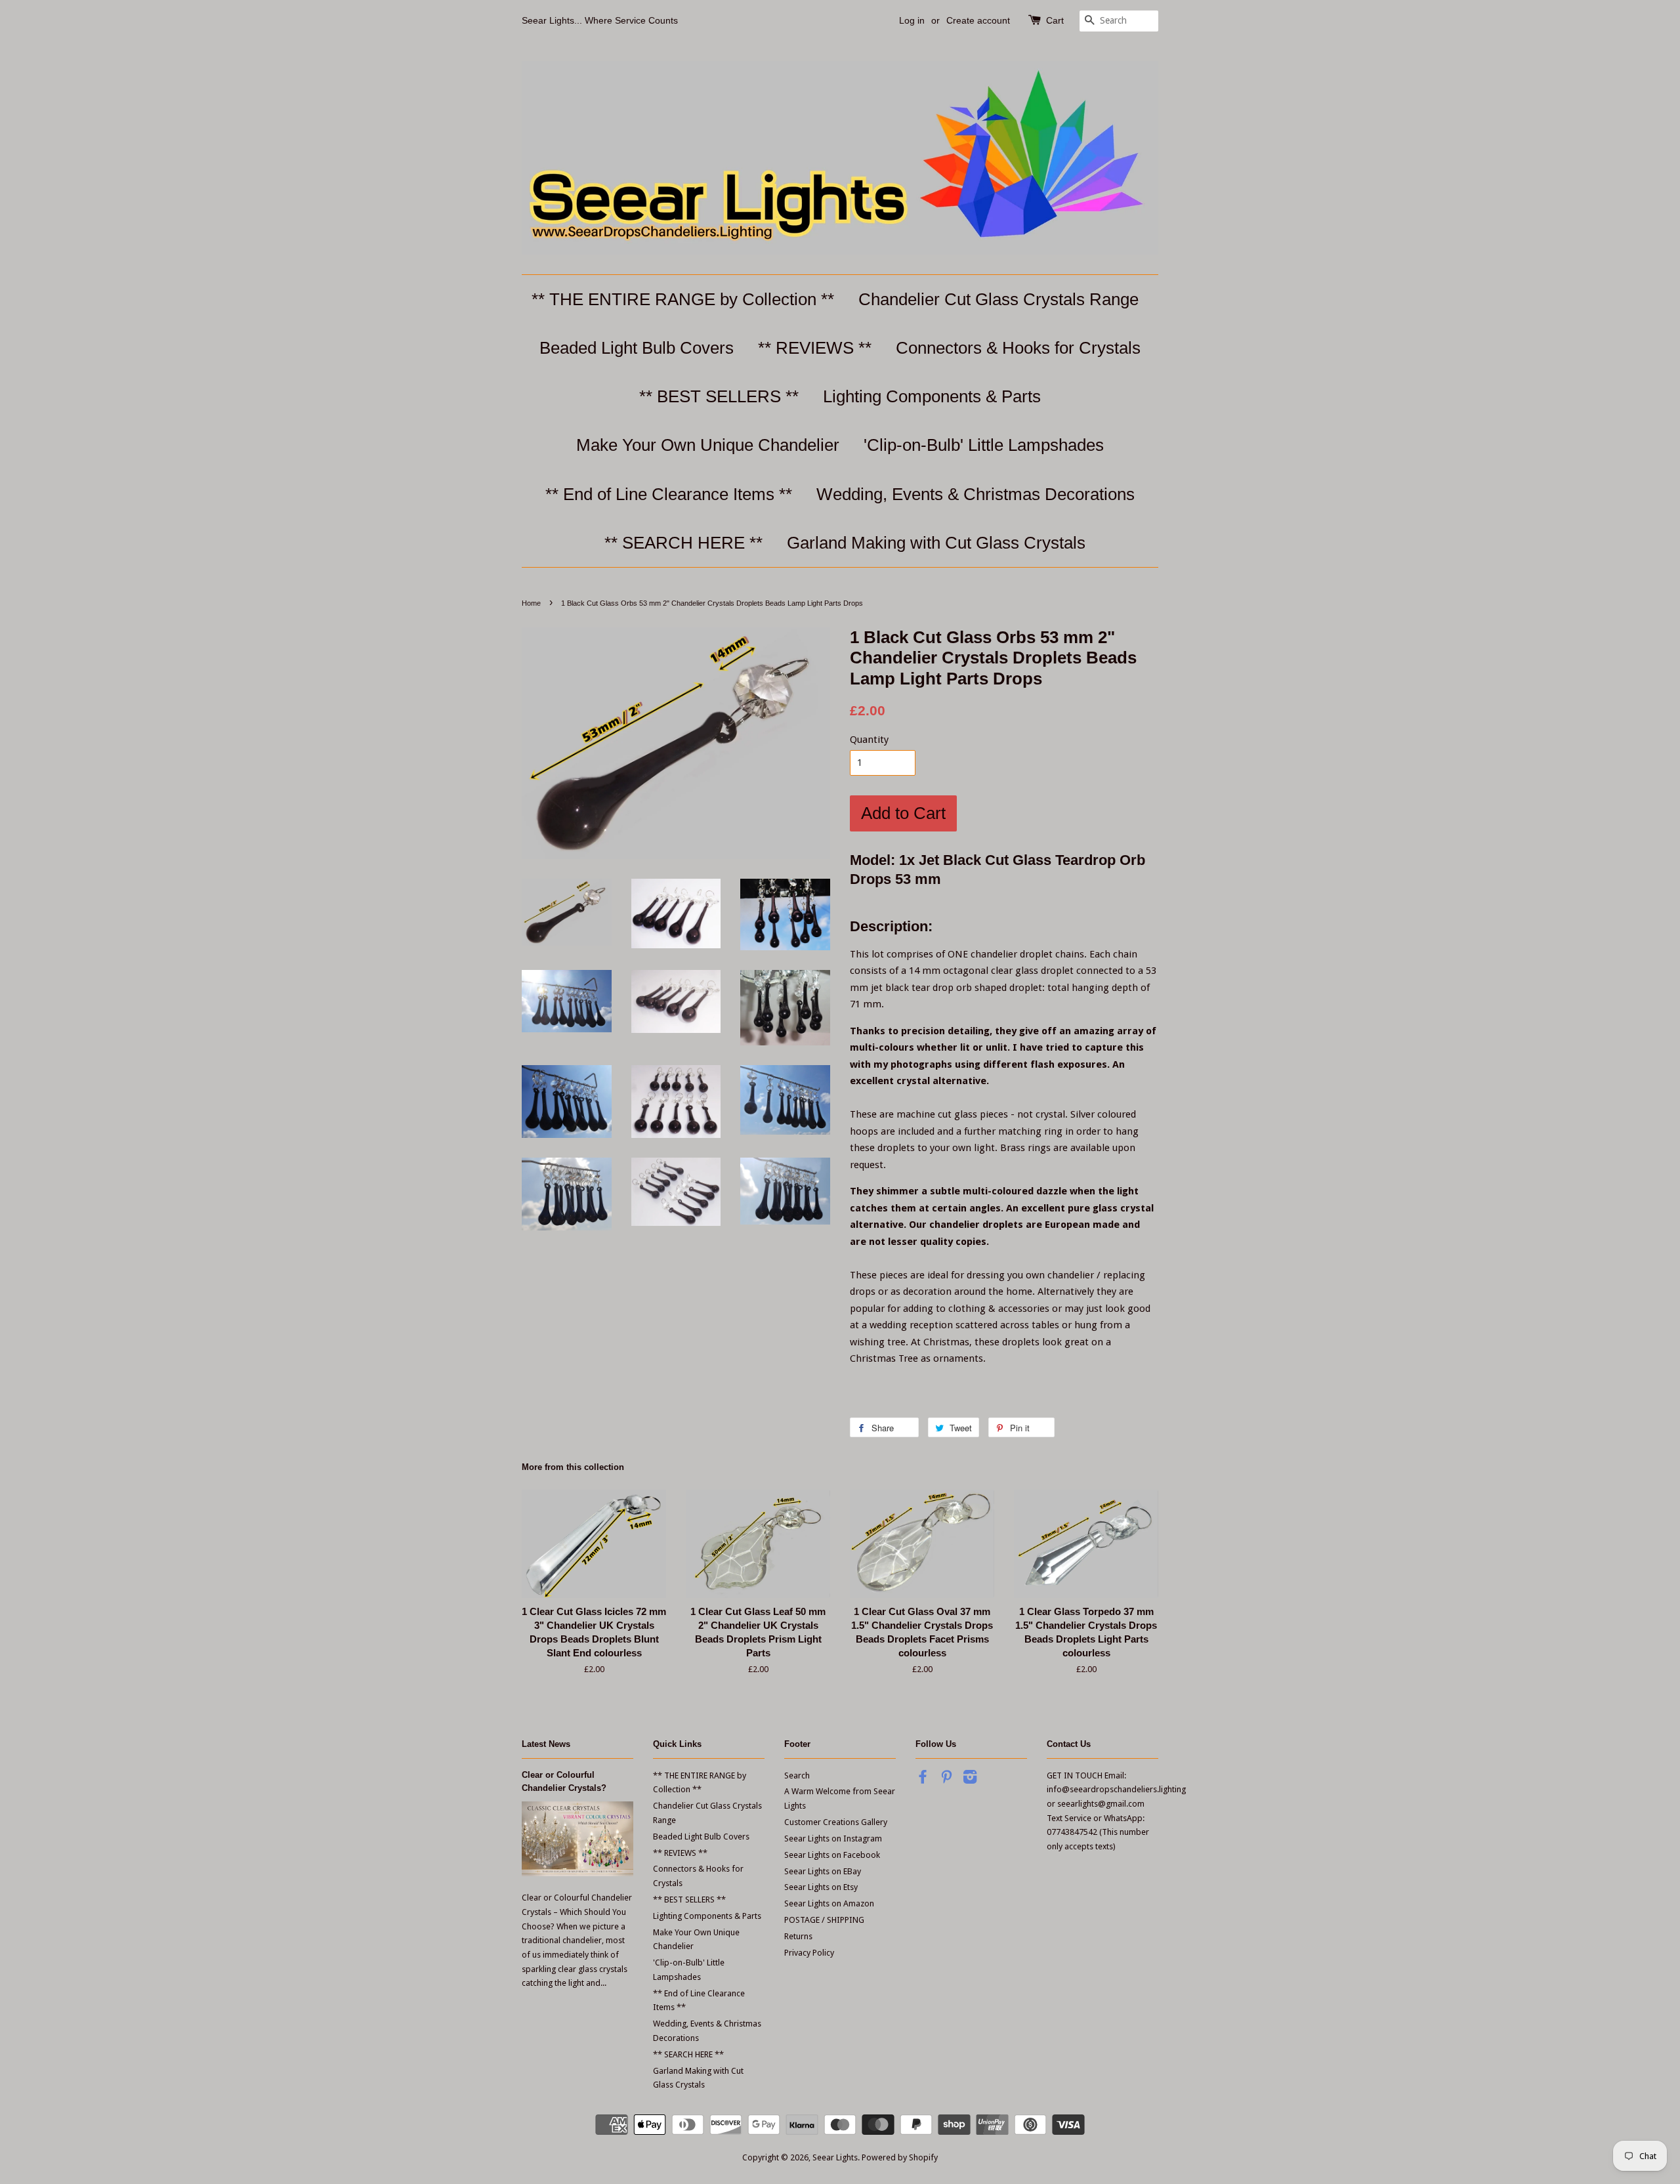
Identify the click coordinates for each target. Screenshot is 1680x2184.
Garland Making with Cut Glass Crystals (936, 543)
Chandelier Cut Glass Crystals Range (998, 299)
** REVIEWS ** (815, 348)
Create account (978, 20)
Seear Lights (835, 2157)
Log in (912, 20)
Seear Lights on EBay (823, 1871)
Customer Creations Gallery (836, 1822)
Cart (1055, 20)
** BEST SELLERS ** (719, 396)
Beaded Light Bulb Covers (637, 348)
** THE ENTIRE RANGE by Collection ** (683, 299)
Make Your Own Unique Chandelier (708, 445)
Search (797, 1775)
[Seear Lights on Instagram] (970, 1779)
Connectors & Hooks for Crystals (1018, 348)
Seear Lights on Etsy (821, 1887)
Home (531, 603)
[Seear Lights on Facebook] (923, 1779)
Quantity (869, 740)
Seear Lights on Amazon (829, 1903)
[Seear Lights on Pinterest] (946, 1779)
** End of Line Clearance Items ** (669, 494)
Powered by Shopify (900, 2157)
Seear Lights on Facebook (832, 1855)
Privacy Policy (809, 1953)
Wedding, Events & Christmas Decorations (976, 494)
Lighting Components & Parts (932, 396)
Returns (798, 1936)
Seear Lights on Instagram (833, 1838)
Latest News (546, 1744)
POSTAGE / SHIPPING (824, 1920)
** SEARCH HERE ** (683, 543)
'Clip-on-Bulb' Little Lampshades (984, 445)
